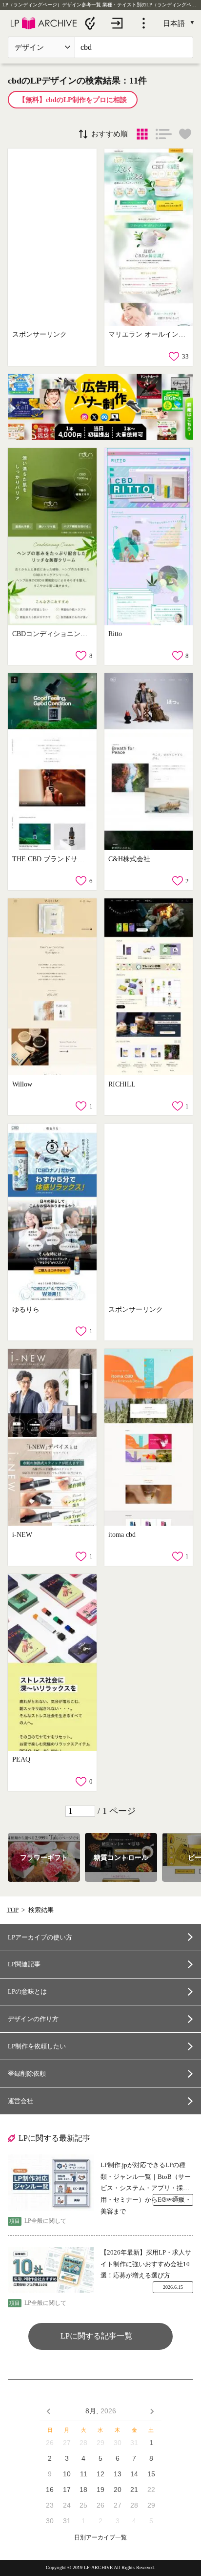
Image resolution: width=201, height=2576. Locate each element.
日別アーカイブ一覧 (100, 2538)
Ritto (115, 634)
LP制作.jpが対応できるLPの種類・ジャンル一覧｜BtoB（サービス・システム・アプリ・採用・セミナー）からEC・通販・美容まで (146, 2178)
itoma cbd (122, 1534)
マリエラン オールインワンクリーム (147, 334)
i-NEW (22, 1534)
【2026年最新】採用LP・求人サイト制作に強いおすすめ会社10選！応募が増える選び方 (146, 2264)
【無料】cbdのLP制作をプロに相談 (73, 100)
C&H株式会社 (129, 859)
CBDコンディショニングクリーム (51, 634)
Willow (22, 1084)
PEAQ (21, 1759)
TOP (13, 1910)
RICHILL (122, 1084)
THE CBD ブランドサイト (51, 859)
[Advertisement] (52, 237)
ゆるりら (26, 1309)
